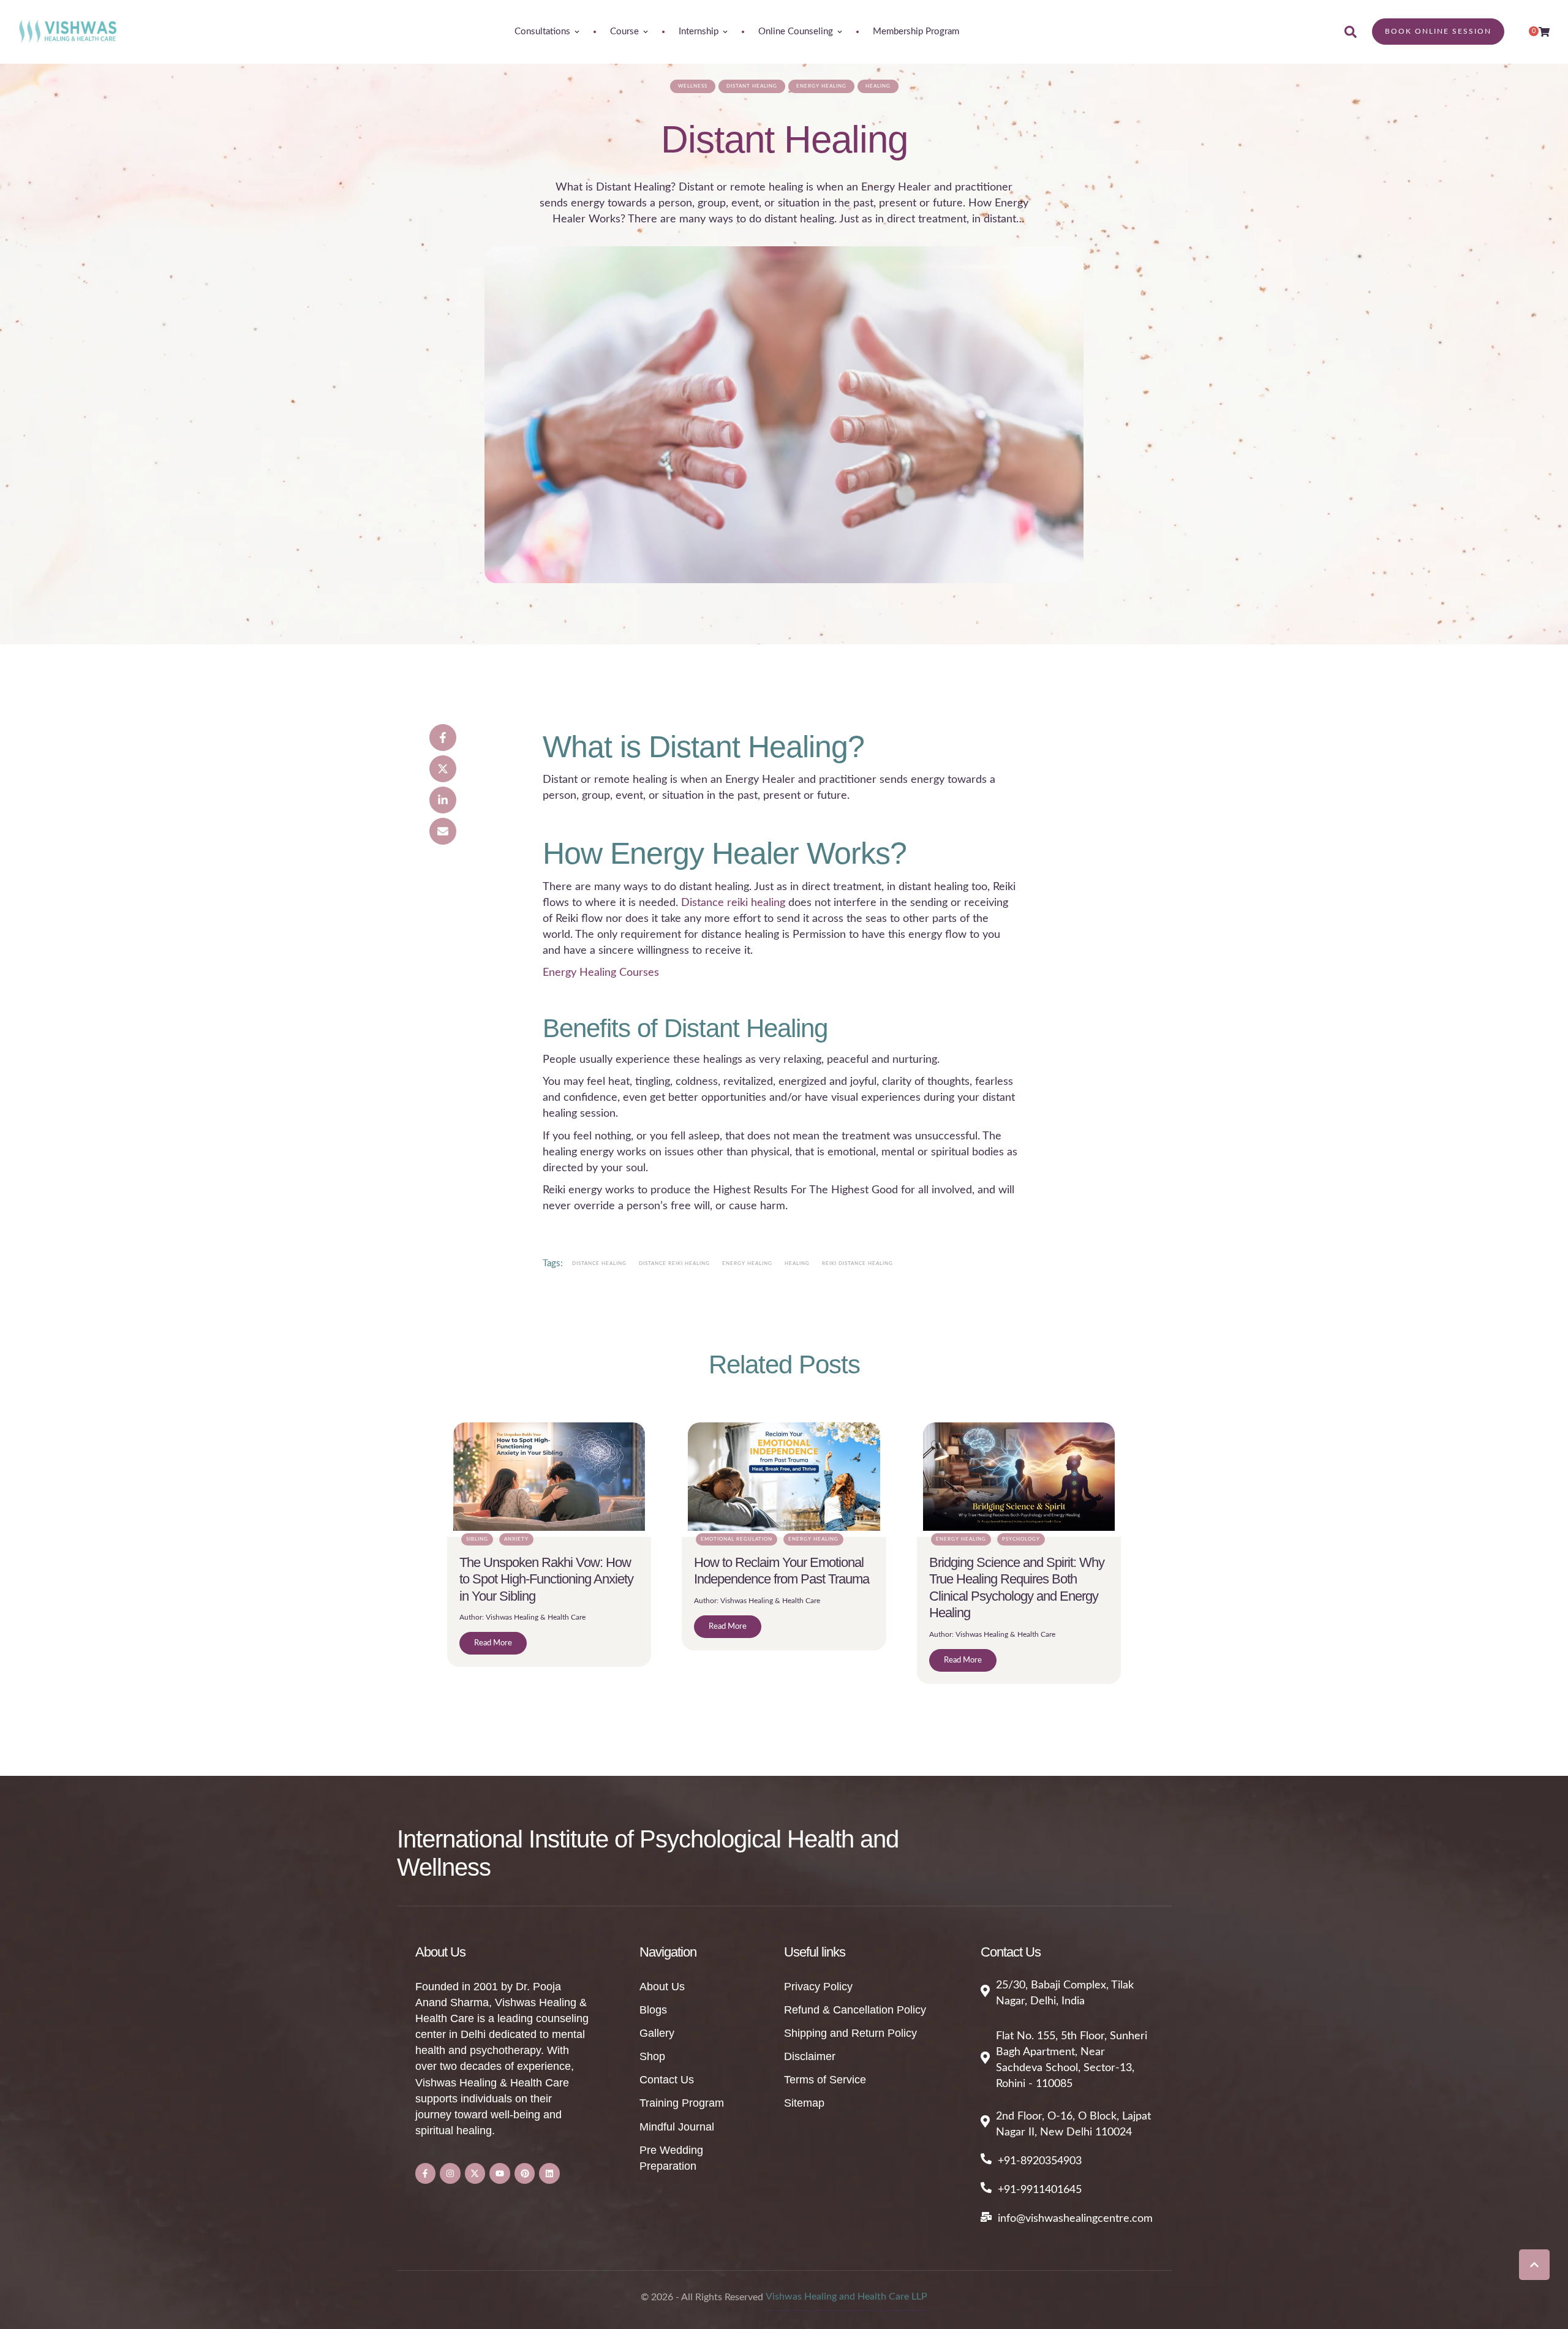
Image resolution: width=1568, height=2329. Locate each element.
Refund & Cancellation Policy (855, 2010)
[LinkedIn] (443, 800)
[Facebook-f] (426, 2173)
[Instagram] (450, 2173)
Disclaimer (810, 2056)
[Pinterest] (525, 2173)
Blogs (653, 2010)
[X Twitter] (443, 769)
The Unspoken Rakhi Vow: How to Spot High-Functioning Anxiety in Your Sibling (546, 1579)
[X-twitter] (475, 2173)
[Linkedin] (549, 2173)
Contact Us (667, 2080)
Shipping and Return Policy (850, 2033)
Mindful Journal (677, 2127)
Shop (652, 2056)
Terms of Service (825, 2080)
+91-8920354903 (1040, 2161)
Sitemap (804, 2103)
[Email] (443, 831)
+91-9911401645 (1040, 2190)
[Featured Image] (784, 415)
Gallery (657, 2033)
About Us (662, 1987)
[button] (1534, 2265)
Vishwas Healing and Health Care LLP (846, 2297)
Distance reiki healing (733, 903)
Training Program (682, 2103)
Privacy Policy (818, 1987)
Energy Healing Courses (601, 973)
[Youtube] (500, 2173)
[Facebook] (443, 738)
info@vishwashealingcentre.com (1075, 2219)
